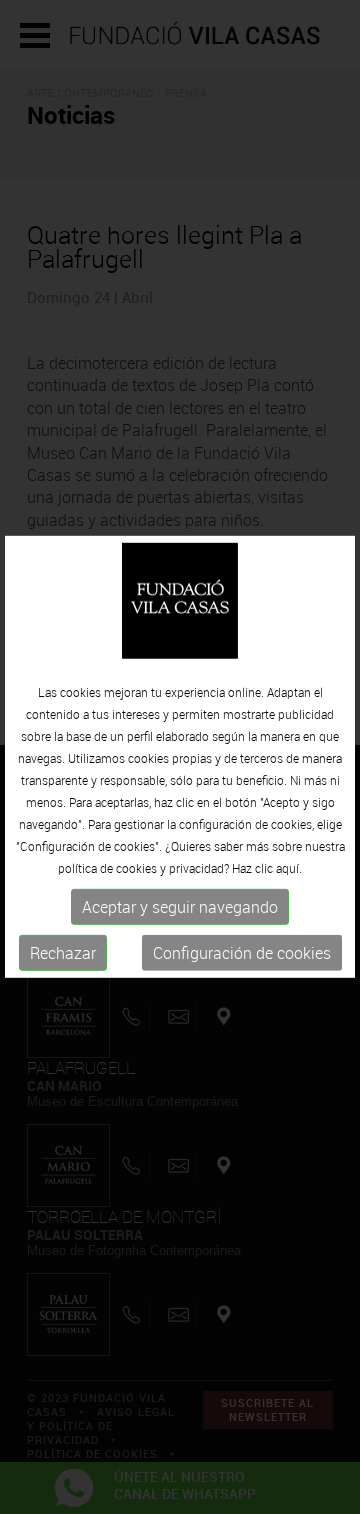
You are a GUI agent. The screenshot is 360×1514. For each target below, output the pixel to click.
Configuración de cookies (242, 953)
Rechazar (63, 953)
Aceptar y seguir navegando (180, 907)
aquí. (289, 868)
